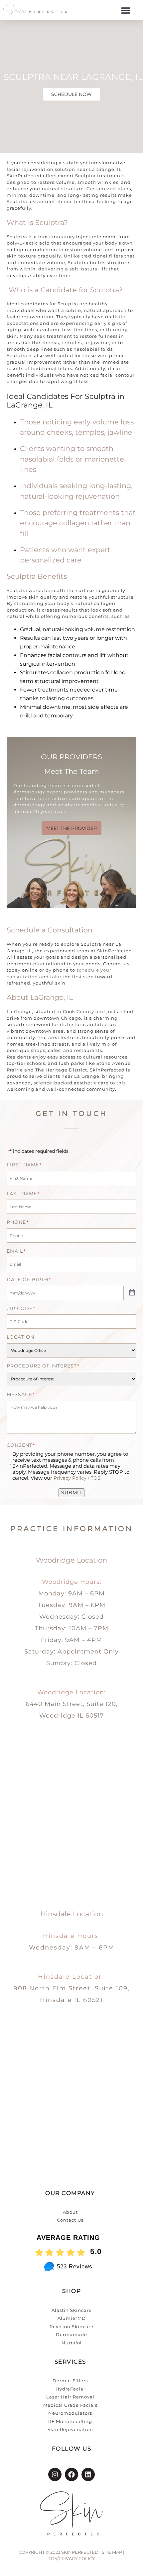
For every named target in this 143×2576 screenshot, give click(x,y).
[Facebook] (71, 2474)
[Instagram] (55, 2474)
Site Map (112, 2552)
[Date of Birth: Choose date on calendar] (132, 1293)
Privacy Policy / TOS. (77, 1478)
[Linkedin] (88, 2474)
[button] (126, 10)
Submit (71, 1493)
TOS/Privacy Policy (72, 2558)
